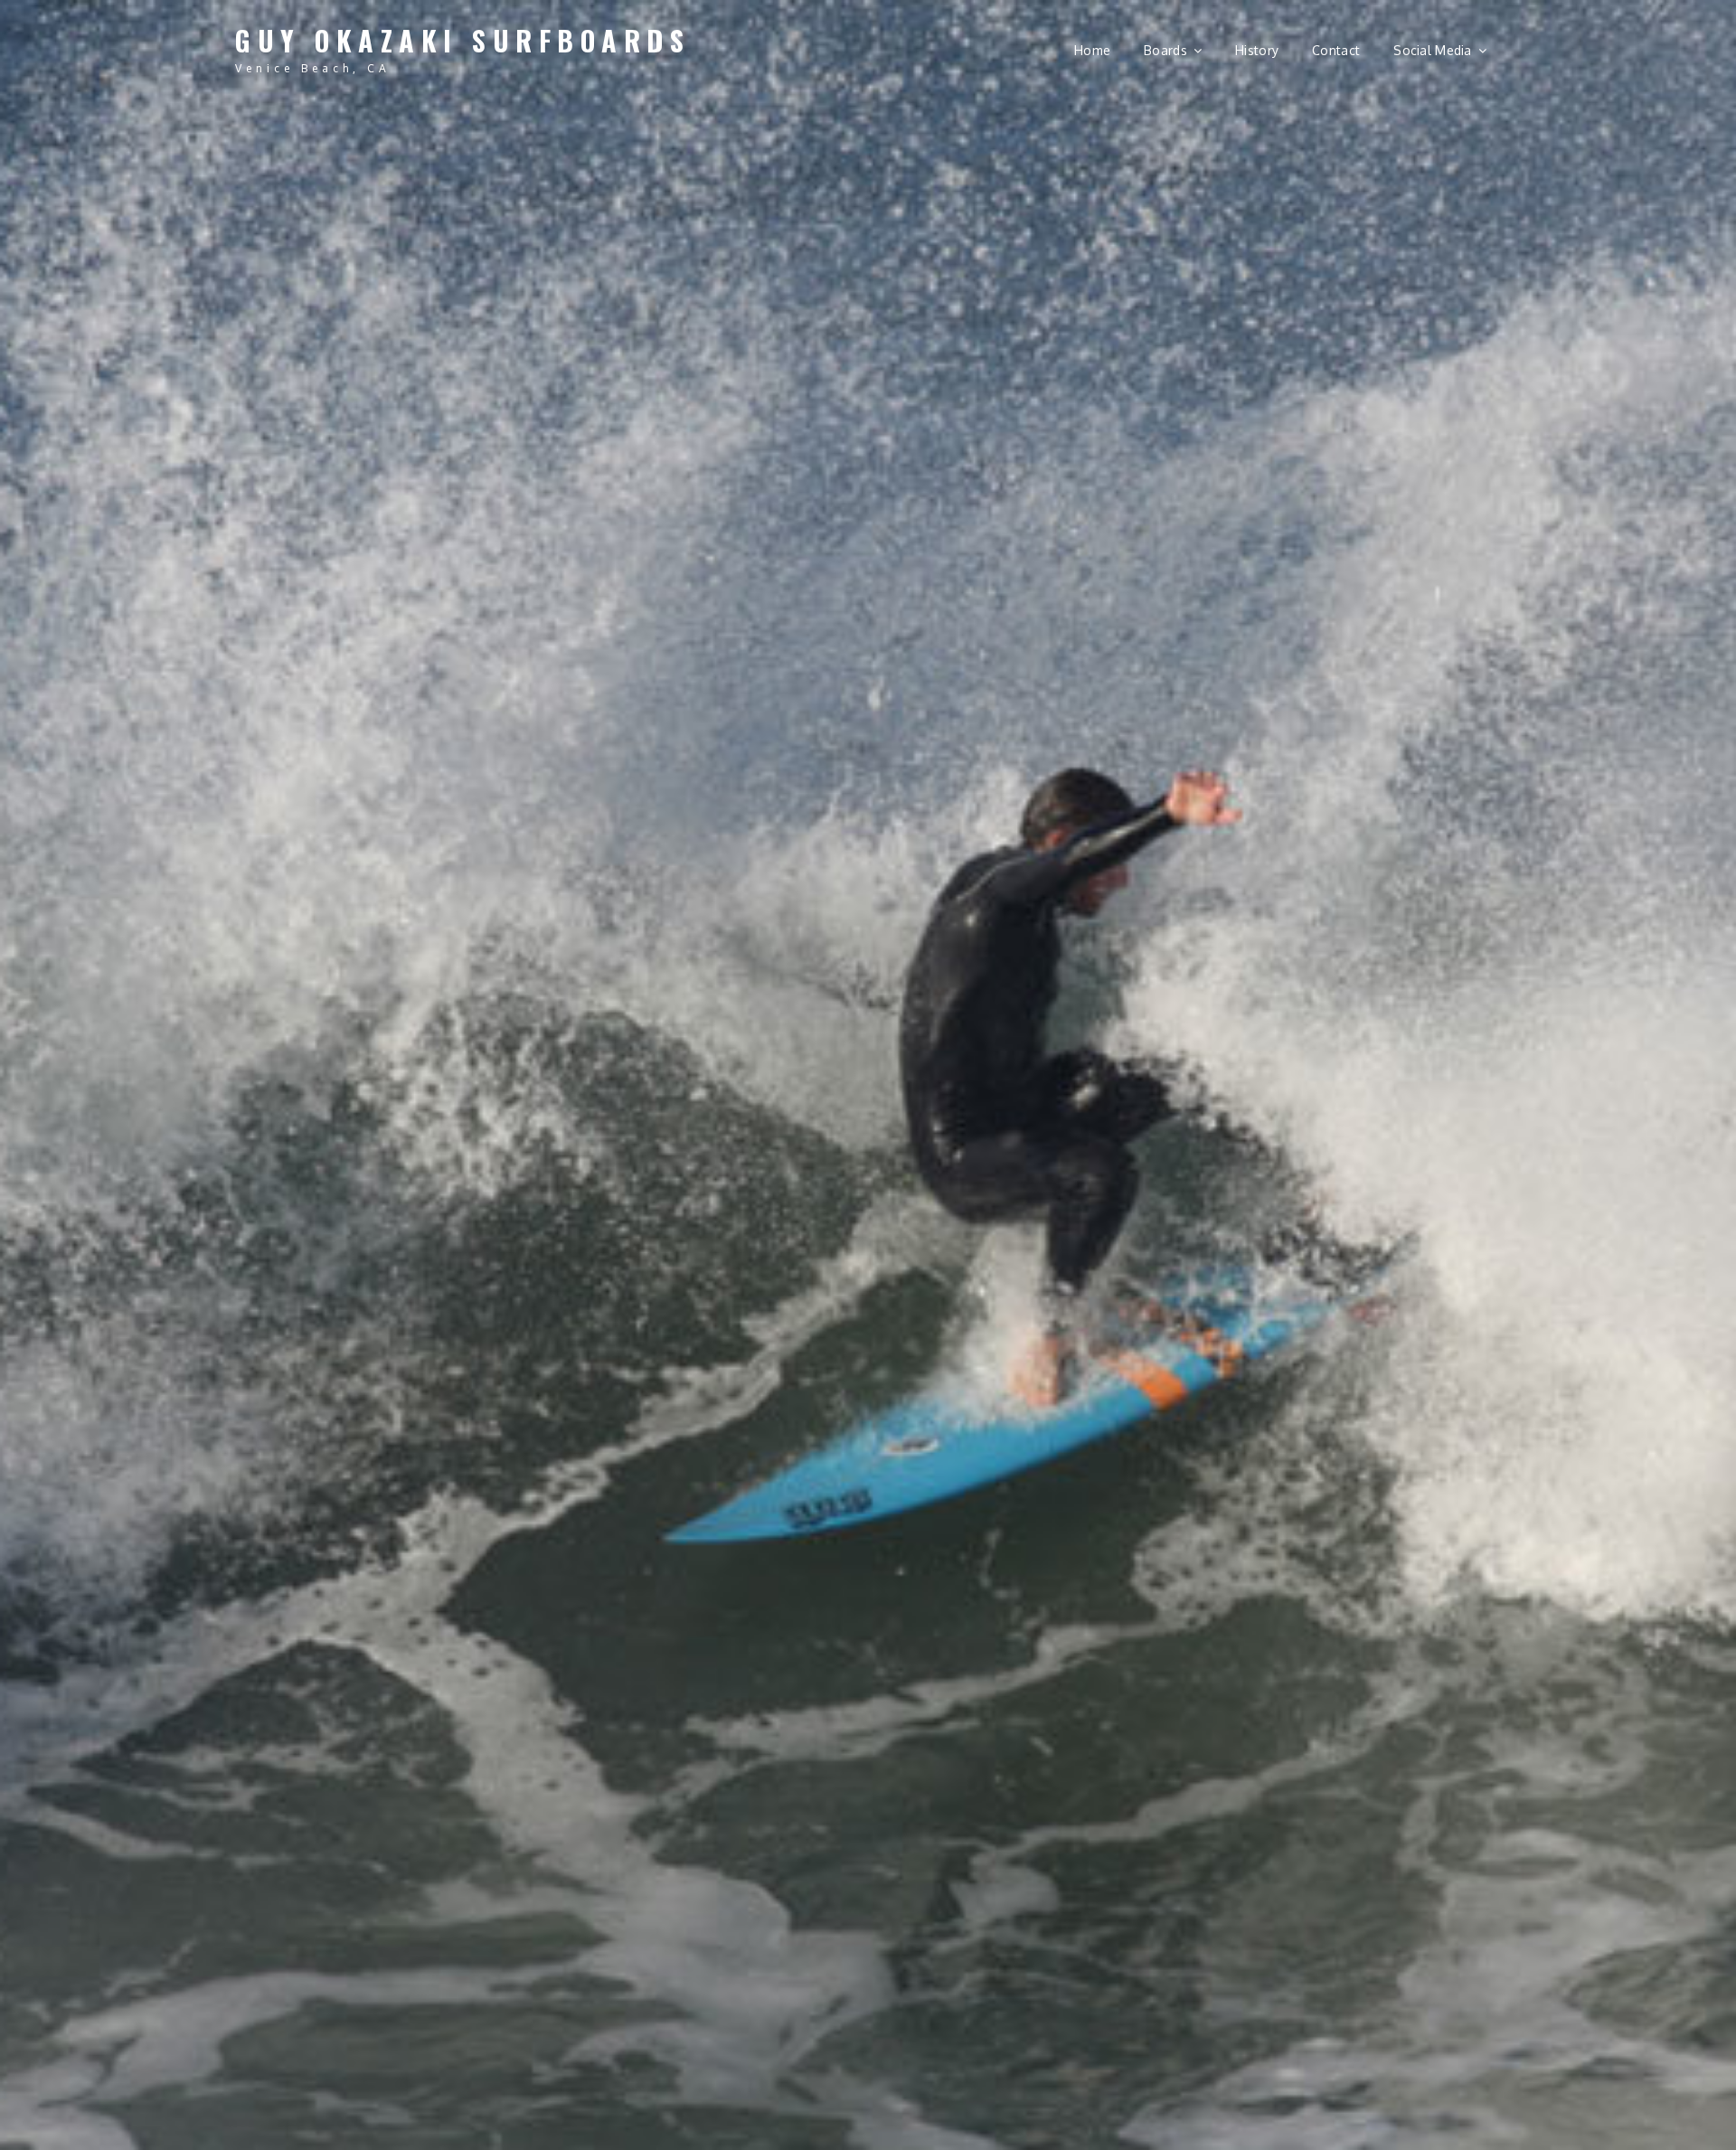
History (1257, 50)
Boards (1165, 50)
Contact (1336, 50)
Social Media (1432, 50)
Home (1092, 50)
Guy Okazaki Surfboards (462, 40)
